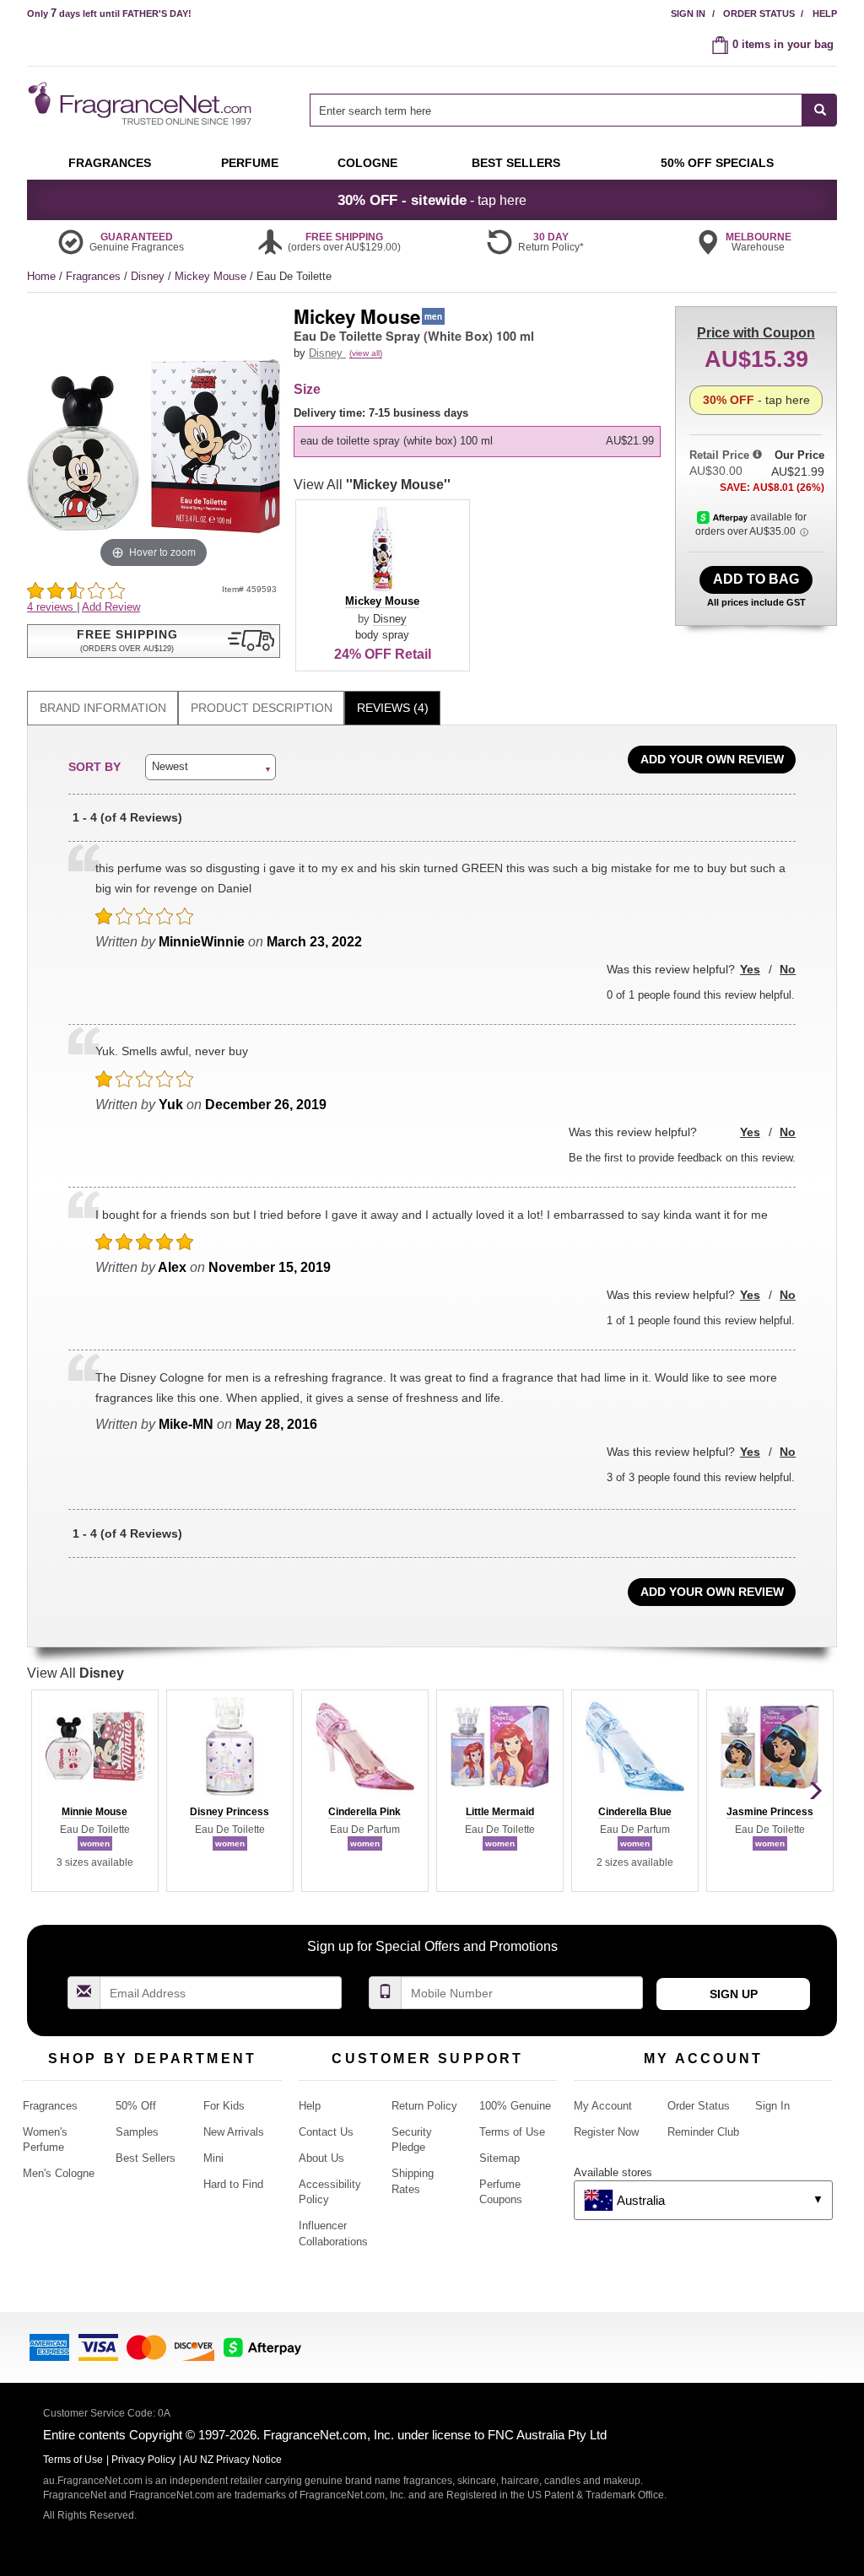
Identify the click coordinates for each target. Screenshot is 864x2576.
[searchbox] (556, 110)
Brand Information (103, 708)
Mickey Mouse (212, 276)
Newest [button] (170, 766)
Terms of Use (512, 2132)
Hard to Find (233, 2184)
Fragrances (95, 276)
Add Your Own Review (712, 759)
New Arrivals (234, 2132)
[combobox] (573, 110)
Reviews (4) (393, 708)
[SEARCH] (820, 110)
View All (372, 485)
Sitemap (499, 2158)
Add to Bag (756, 579)
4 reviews (52, 607)
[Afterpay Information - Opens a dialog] (724, 517)
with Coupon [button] (756, 333)
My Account (603, 2106)
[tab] (103, 708)
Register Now (606, 2132)
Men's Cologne (59, 2173)
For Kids (224, 2106)
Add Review (111, 607)
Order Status (759, 13)
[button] (154, 641)
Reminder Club (703, 2132)
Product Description (262, 708)
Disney (149, 276)
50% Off (136, 2106)
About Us (321, 2158)
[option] (477, 441)
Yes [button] (750, 969)
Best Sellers (146, 2158)
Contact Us (326, 2132)
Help (825, 13)
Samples (137, 2132)
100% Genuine (515, 2106)
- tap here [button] (432, 200)
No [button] (788, 969)
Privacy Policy (143, 2460)
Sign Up (734, 1994)
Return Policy (424, 2106)
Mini (213, 2158)
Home (41, 276)
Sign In (688, 13)
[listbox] (480, 431)
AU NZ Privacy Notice (232, 2460)
